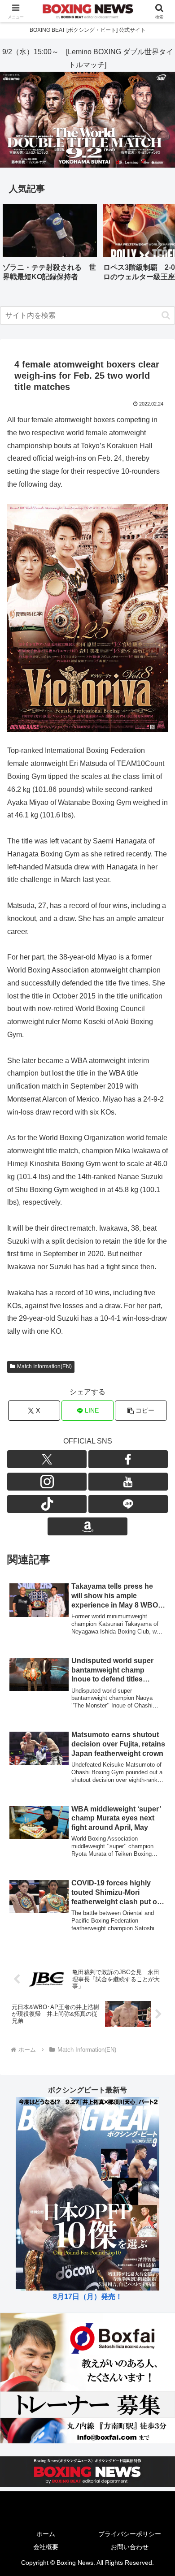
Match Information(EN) (44, 1366)
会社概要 (46, 2547)
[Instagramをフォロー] (47, 1482)
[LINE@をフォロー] (128, 1504)
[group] (50, 246)
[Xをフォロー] (47, 1459)
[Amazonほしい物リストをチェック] (87, 1526)
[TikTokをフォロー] (47, 1504)
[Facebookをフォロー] (128, 1459)
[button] (159, 245)
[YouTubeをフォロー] (128, 1482)
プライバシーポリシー (130, 2534)
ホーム (46, 2534)
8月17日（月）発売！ (88, 2297)
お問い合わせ (130, 2547)
